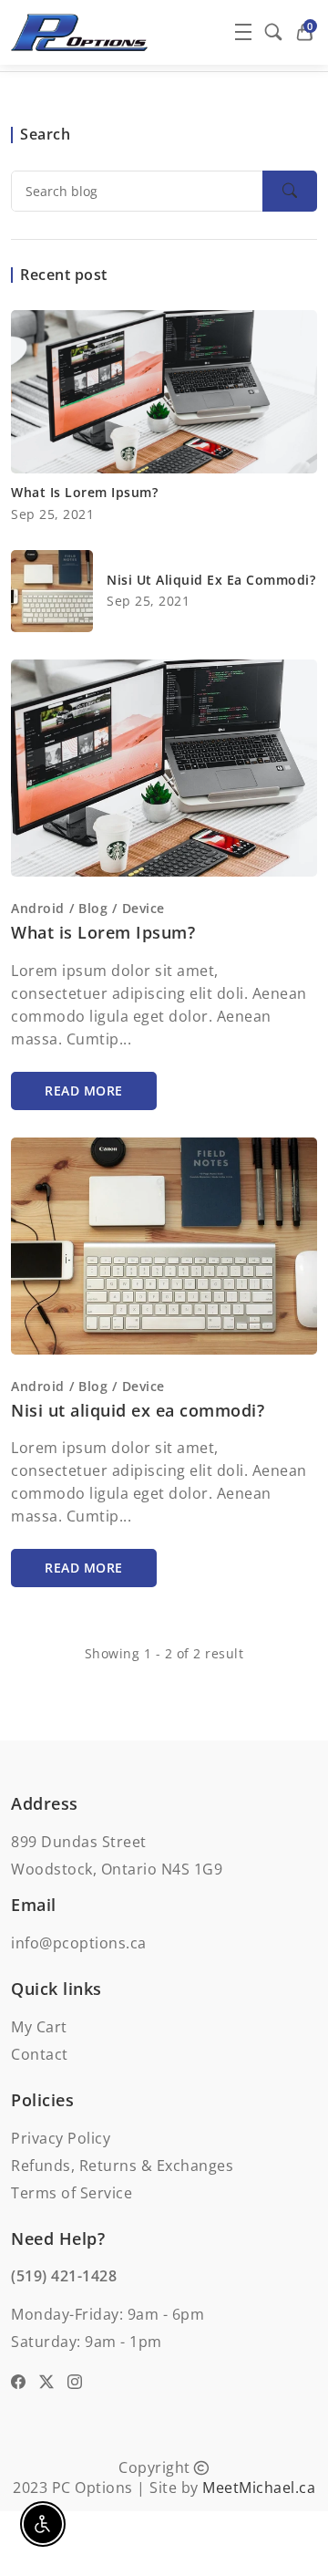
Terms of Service (72, 2193)
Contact (40, 2054)
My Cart (39, 2027)
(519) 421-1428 (64, 2276)
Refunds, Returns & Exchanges (122, 2166)
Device (143, 908)
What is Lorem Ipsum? (84, 492)
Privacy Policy (61, 2138)
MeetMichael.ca (259, 2488)
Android (38, 908)
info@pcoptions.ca (79, 1943)
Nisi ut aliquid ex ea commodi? (211, 580)
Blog (93, 908)
